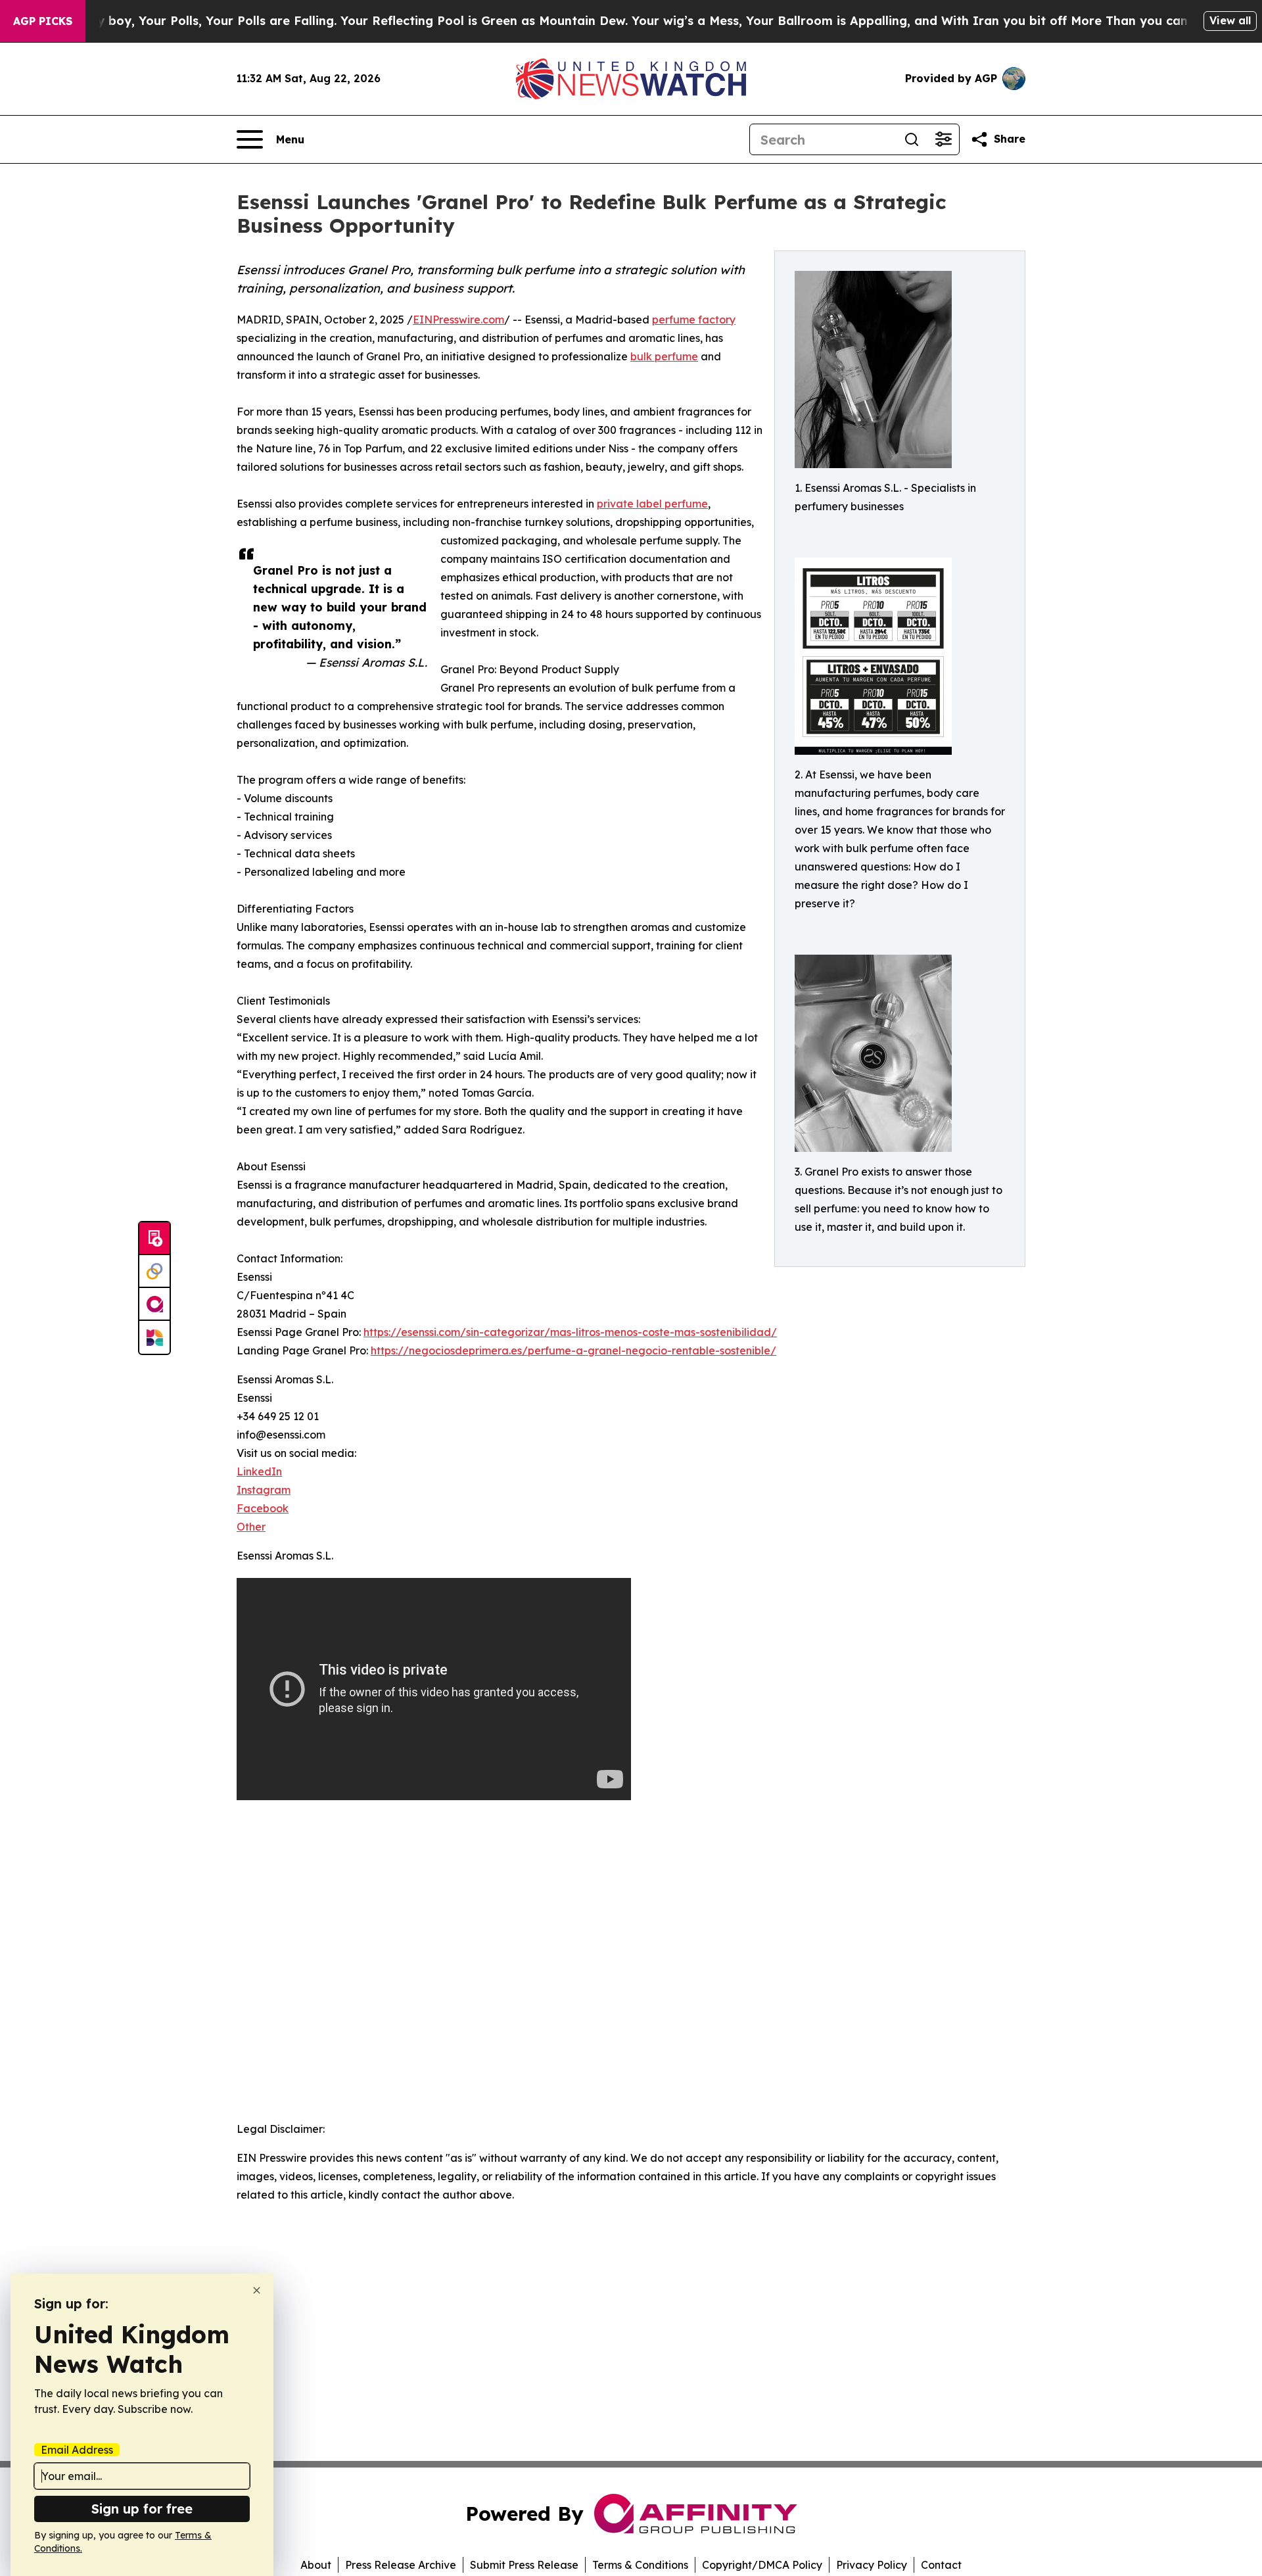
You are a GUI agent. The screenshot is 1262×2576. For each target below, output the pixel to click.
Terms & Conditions (640, 2565)
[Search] (912, 139)
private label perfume (652, 504)
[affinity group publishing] (154, 1304)
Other (251, 1527)
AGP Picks (43, 21)
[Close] (257, 2290)
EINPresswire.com (458, 320)
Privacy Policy (872, 2565)
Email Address (77, 2450)
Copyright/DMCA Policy (762, 2565)
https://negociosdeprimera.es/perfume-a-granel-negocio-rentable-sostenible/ (573, 1350)
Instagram (264, 1490)
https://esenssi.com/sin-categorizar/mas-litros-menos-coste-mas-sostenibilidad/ (570, 1332)
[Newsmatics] (154, 1337)
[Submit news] (154, 1239)
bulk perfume (664, 356)
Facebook (263, 1508)
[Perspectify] (154, 1272)
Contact (941, 2565)
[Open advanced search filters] (943, 139)
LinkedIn (259, 1471)
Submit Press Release (524, 2565)
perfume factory (694, 320)
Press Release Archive (401, 2565)
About (316, 2565)
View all (1230, 20)
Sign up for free (142, 2509)
